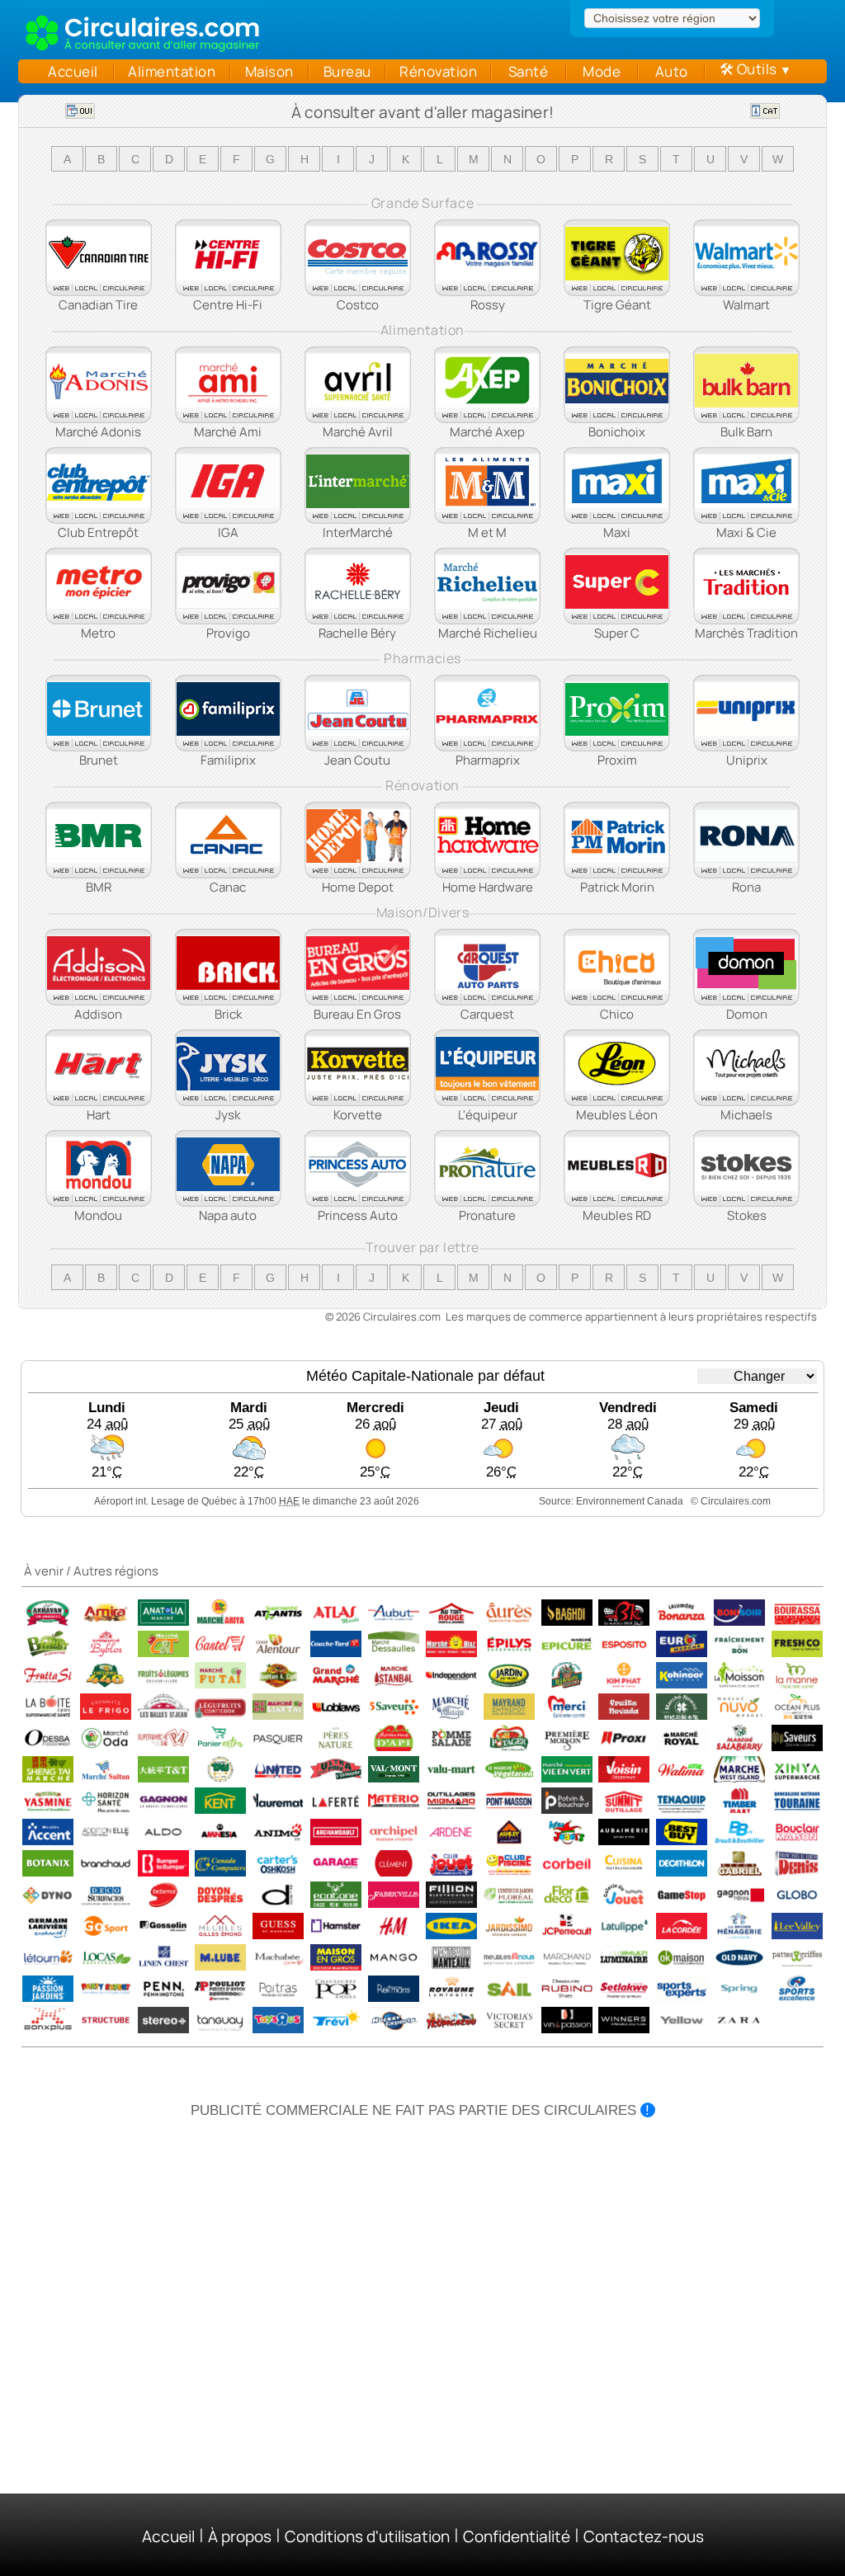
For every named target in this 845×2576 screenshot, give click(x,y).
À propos (240, 2536)
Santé (528, 71)
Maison (269, 71)
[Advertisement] (422, 2243)
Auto (671, 71)
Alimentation (172, 71)
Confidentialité (517, 2536)
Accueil (69, 71)
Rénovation (439, 71)
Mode (602, 71)
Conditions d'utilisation (367, 2536)
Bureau (347, 71)
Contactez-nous (644, 2536)
